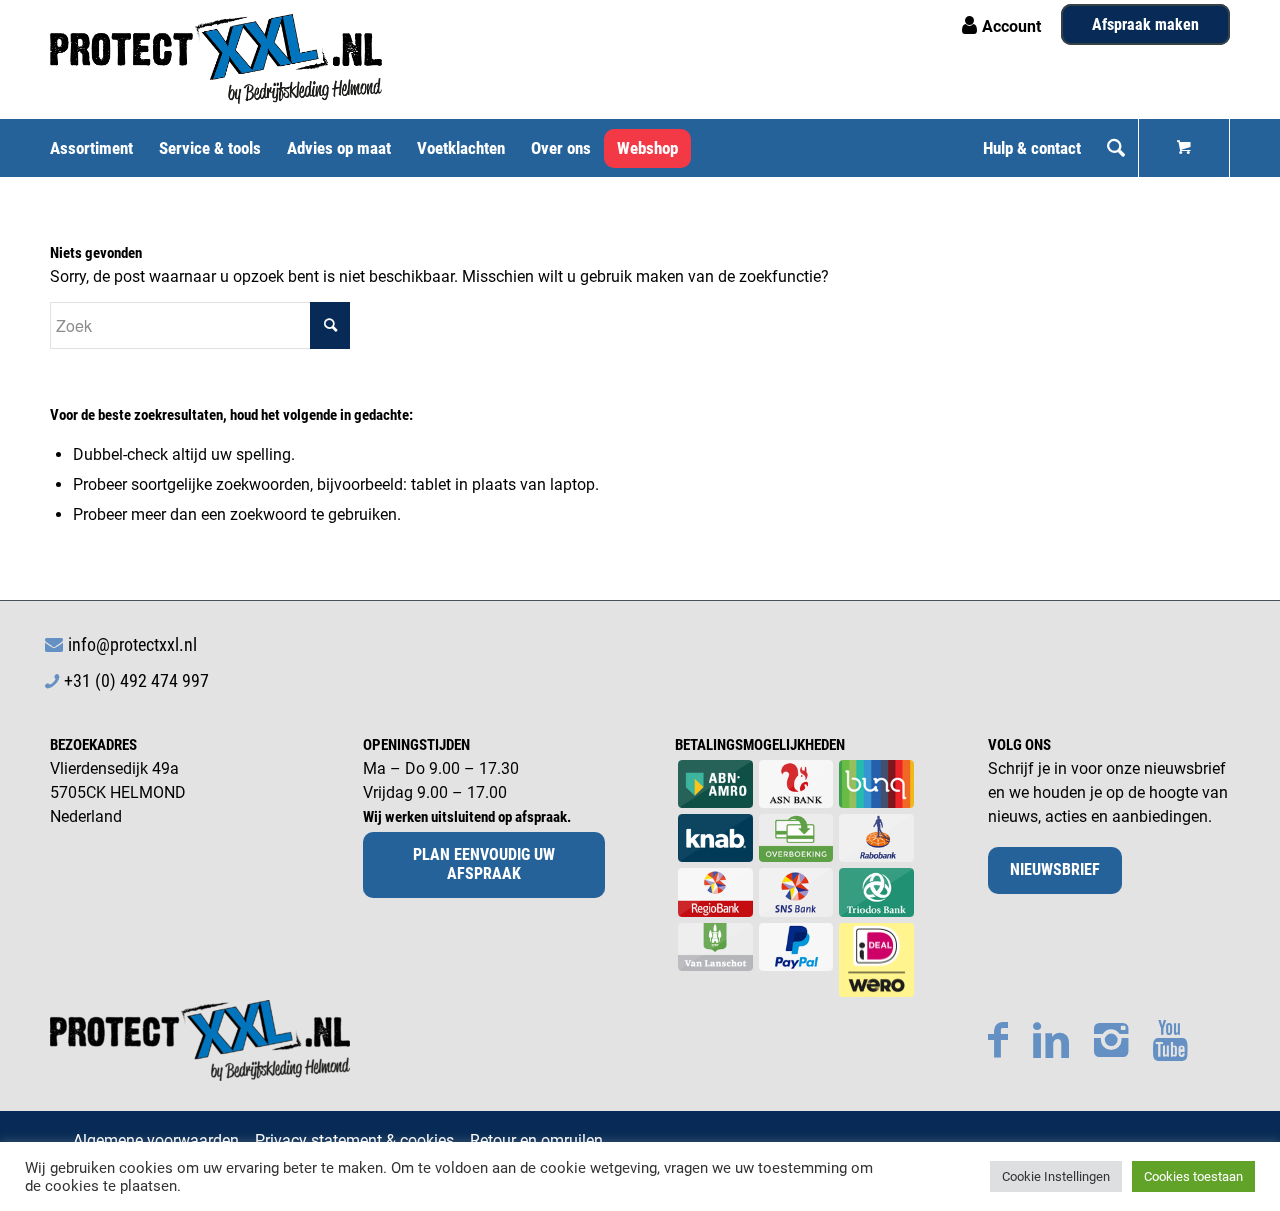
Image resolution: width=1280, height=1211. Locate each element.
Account (1011, 26)
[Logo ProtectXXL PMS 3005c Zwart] (216, 59)
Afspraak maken (1145, 24)
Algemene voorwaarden (156, 1140)
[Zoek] (1116, 148)
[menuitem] (98, 148)
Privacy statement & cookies (354, 1140)
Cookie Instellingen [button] (1056, 1176)
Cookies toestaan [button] (1193, 1176)
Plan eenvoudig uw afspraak (484, 864)
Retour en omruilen (536, 1140)
